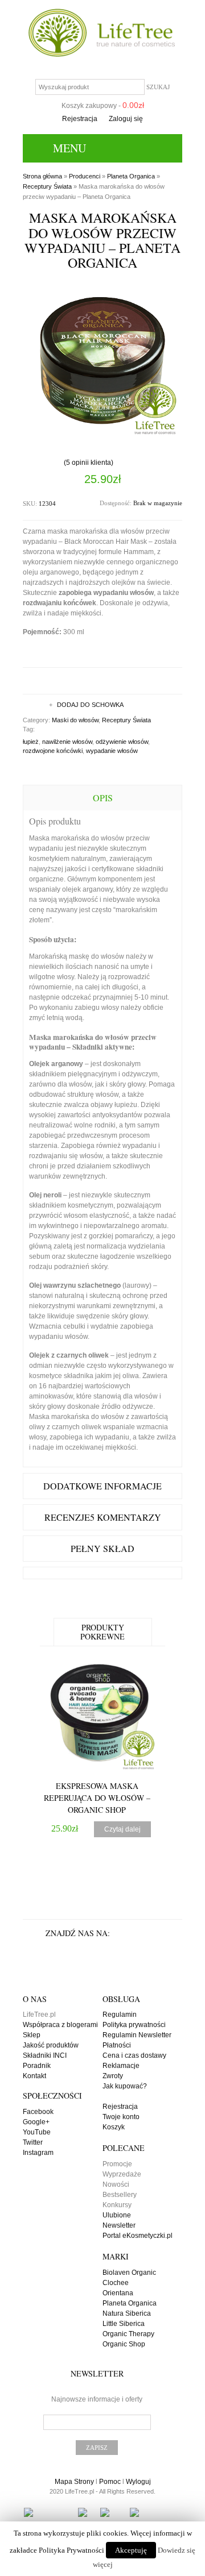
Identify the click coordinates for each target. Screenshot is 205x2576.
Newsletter (119, 2225)
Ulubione (117, 2215)
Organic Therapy (128, 2334)
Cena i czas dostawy (134, 2055)
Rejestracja (80, 119)
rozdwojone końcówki (53, 751)
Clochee (116, 2283)
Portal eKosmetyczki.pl (138, 2236)
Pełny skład (102, 1548)
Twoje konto (121, 2117)
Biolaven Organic (129, 2273)
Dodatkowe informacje (102, 1486)
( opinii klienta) (89, 463)
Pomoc (110, 2482)
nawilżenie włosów (67, 742)
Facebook (38, 2112)
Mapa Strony (74, 2482)
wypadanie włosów (112, 751)
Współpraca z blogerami (60, 2025)
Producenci (85, 176)
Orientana (118, 2293)
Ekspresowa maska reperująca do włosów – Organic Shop (97, 1798)
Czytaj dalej (122, 1829)
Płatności (117, 2045)
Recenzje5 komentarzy (103, 1517)
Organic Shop (124, 2344)
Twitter (33, 2142)
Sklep (32, 2035)
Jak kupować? (125, 2086)
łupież (31, 742)
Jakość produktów (51, 2045)
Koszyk (114, 2127)
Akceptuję (131, 2550)
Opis (103, 798)
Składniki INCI (45, 2055)
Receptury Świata (47, 186)
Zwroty (113, 2076)
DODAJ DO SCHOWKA (90, 705)
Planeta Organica (131, 176)
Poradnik (37, 2066)
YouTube (37, 2132)
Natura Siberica (127, 2313)
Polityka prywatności (134, 2025)
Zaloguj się (126, 119)
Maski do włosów (75, 720)
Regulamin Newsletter (137, 2035)
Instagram (38, 2153)
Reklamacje (121, 2066)
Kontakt (34, 2076)
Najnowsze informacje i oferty (97, 2399)
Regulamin (120, 2015)
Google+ (36, 2122)
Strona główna (42, 176)
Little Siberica (124, 2324)
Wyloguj (138, 2482)
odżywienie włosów (122, 742)
